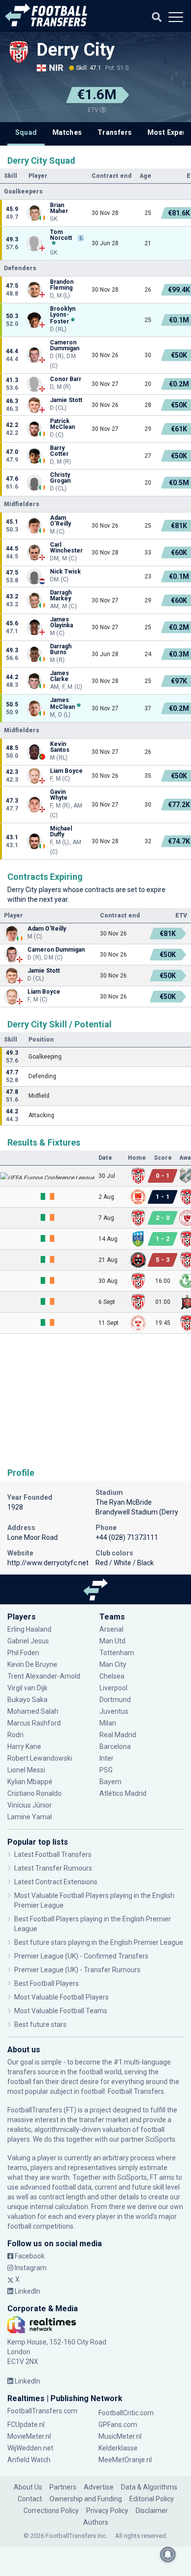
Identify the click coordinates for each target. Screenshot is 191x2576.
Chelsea (112, 1676)
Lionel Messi (27, 1770)
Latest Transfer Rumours (53, 1868)
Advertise (99, 2487)
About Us (28, 2487)
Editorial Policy (152, 2499)
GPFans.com (118, 2425)
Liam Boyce (66, 771)
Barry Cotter (59, 451)
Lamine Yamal (30, 1817)
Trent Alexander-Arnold (44, 1676)
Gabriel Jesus (28, 1641)
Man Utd (112, 1641)
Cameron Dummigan (65, 345)
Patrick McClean (62, 424)
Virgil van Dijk (28, 1688)
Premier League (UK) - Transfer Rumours (77, 1970)
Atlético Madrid (123, 1793)
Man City (113, 1664)
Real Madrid (118, 1735)
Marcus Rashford (34, 1723)
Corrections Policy (51, 2511)
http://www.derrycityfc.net (48, 1563)
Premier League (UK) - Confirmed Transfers (81, 1956)
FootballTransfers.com (42, 2411)
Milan (108, 1723)
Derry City (76, 50)
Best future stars (40, 2024)
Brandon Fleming (62, 285)
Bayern (110, 1782)
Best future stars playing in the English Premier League (99, 1942)
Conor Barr (66, 379)
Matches (67, 132)
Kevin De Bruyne (32, 1664)
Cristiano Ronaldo (35, 1793)
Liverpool (113, 1688)
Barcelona (115, 1746)
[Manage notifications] (168, 2555)
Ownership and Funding (86, 2499)
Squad (26, 132)
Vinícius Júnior (30, 1805)
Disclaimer (152, 2511)
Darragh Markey (61, 596)
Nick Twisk (65, 572)
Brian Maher (59, 208)
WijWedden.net (30, 2448)
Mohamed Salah (33, 1711)
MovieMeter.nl (29, 2436)
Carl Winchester (66, 548)
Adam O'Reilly (60, 521)
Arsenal (111, 1629)
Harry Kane (25, 1746)
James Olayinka (61, 622)
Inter (107, 1758)
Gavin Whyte (59, 795)
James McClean (62, 703)
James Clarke (60, 676)
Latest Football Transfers (53, 1854)
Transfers (115, 132)
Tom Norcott (61, 235)
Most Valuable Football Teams (61, 2011)
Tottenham (117, 1653)
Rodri (15, 1735)
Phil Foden (23, 1653)
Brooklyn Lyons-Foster (63, 315)
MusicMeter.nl (120, 2436)
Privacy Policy (107, 2511)
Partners (63, 2487)
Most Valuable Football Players (61, 1997)
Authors (96, 2522)
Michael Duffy (61, 831)
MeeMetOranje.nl (125, 2460)
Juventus (114, 1711)
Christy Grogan (60, 478)
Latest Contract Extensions (56, 1882)
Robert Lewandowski (40, 1758)
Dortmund (115, 1700)
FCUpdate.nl (26, 2425)
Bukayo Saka (27, 1700)
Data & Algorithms (149, 2487)
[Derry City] (19, 52)
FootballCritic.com (126, 2413)
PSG (106, 1770)
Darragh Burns (61, 649)
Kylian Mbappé (31, 1782)
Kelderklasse (118, 2448)
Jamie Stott (66, 400)
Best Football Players (47, 1983)
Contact (30, 2499)
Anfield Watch (29, 2460)
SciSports (160, 2139)
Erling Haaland (29, 1629)
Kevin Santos (60, 747)
